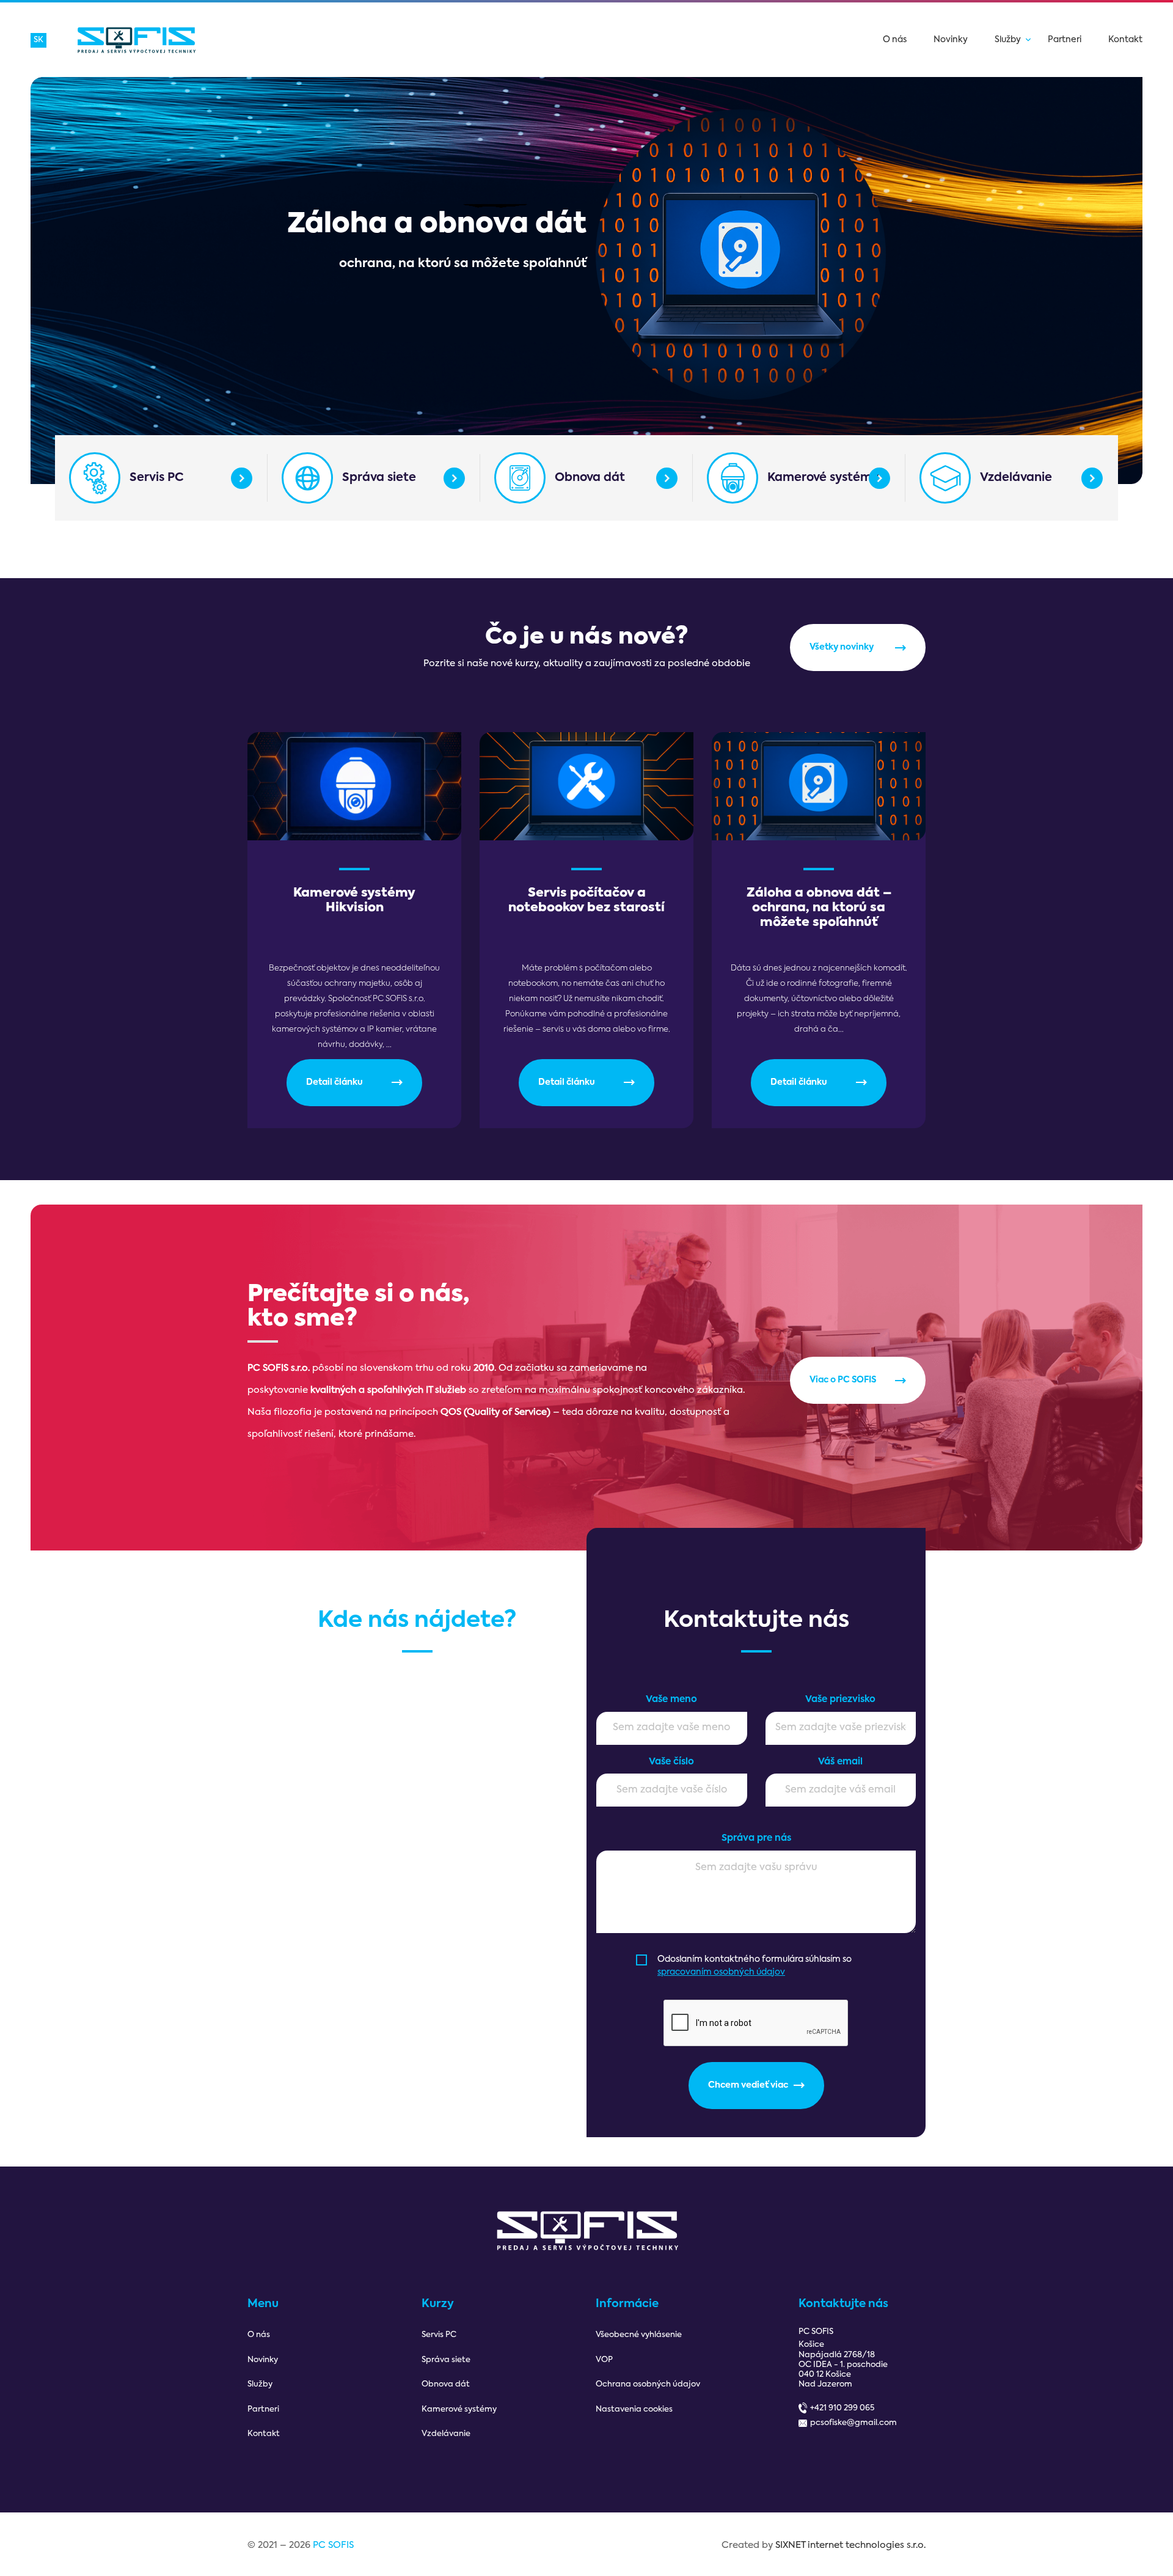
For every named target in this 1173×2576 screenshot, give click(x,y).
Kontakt (1125, 40)
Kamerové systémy (823, 478)
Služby (1008, 40)
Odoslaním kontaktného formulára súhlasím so (755, 1966)
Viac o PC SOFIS (843, 1380)
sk (38, 40)
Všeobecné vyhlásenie (639, 2335)
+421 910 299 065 (842, 2408)
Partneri (1065, 40)
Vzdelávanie (1016, 478)
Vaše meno (671, 1699)
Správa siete (379, 478)
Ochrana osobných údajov (648, 2384)
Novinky (951, 40)
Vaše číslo (671, 1762)
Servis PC (157, 478)
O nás (895, 40)
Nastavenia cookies (634, 2409)
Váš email (840, 1762)
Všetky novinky (842, 647)
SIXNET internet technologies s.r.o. (850, 2545)
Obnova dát (590, 478)
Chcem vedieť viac (748, 2085)
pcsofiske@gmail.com (853, 2423)
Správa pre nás (756, 1838)
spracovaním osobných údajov (721, 1972)
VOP (604, 2360)
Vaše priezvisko (840, 1699)
